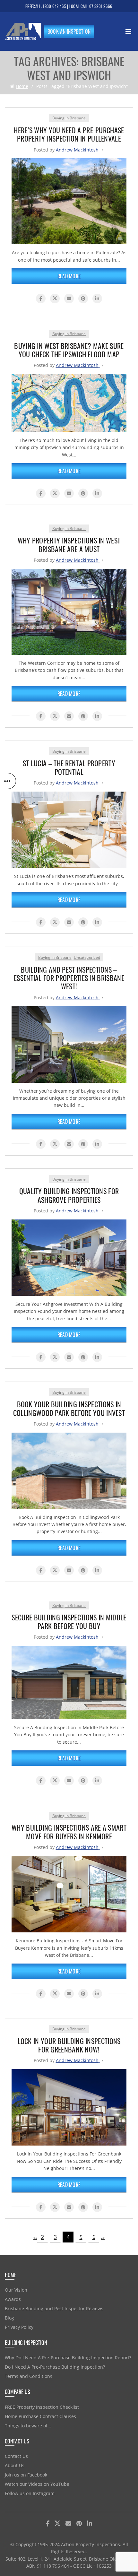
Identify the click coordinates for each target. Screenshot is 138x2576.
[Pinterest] (83, 299)
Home (22, 86)
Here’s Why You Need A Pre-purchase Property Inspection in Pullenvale (69, 134)
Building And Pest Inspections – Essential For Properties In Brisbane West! (69, 978)
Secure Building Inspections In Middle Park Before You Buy (69, 1621)
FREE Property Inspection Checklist (42, 2407)
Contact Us (16, 2456)
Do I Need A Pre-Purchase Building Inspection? (55, 2367)
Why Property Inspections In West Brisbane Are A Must (69, 544)
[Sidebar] (8, 781)
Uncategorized (87, 957)
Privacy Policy (19, 2327)
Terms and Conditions (29, 2376)
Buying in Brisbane (69, 118)
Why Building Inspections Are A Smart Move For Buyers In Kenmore (69, 1832)
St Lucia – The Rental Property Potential (69, 767)
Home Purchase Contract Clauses (40, 2416)
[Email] (69, 299)
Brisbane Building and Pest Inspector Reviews (54, 2308)
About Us (15, 2465)
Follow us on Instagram (30, 2493)
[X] (55, 299)
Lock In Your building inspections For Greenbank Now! (69, 2045)
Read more (69, 276)
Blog (9, 2318)
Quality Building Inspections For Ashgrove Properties (69, 1195)
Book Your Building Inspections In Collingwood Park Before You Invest (69, 1408)
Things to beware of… (28, 2426)
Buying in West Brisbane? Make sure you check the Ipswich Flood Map (69, 350)
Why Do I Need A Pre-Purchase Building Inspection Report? (68, 2358)
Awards (13, 2299)
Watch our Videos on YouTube (37, 2484)
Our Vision (16, 2290)
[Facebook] (41, 299)
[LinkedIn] (97, 299)
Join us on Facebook (26, 2475)
